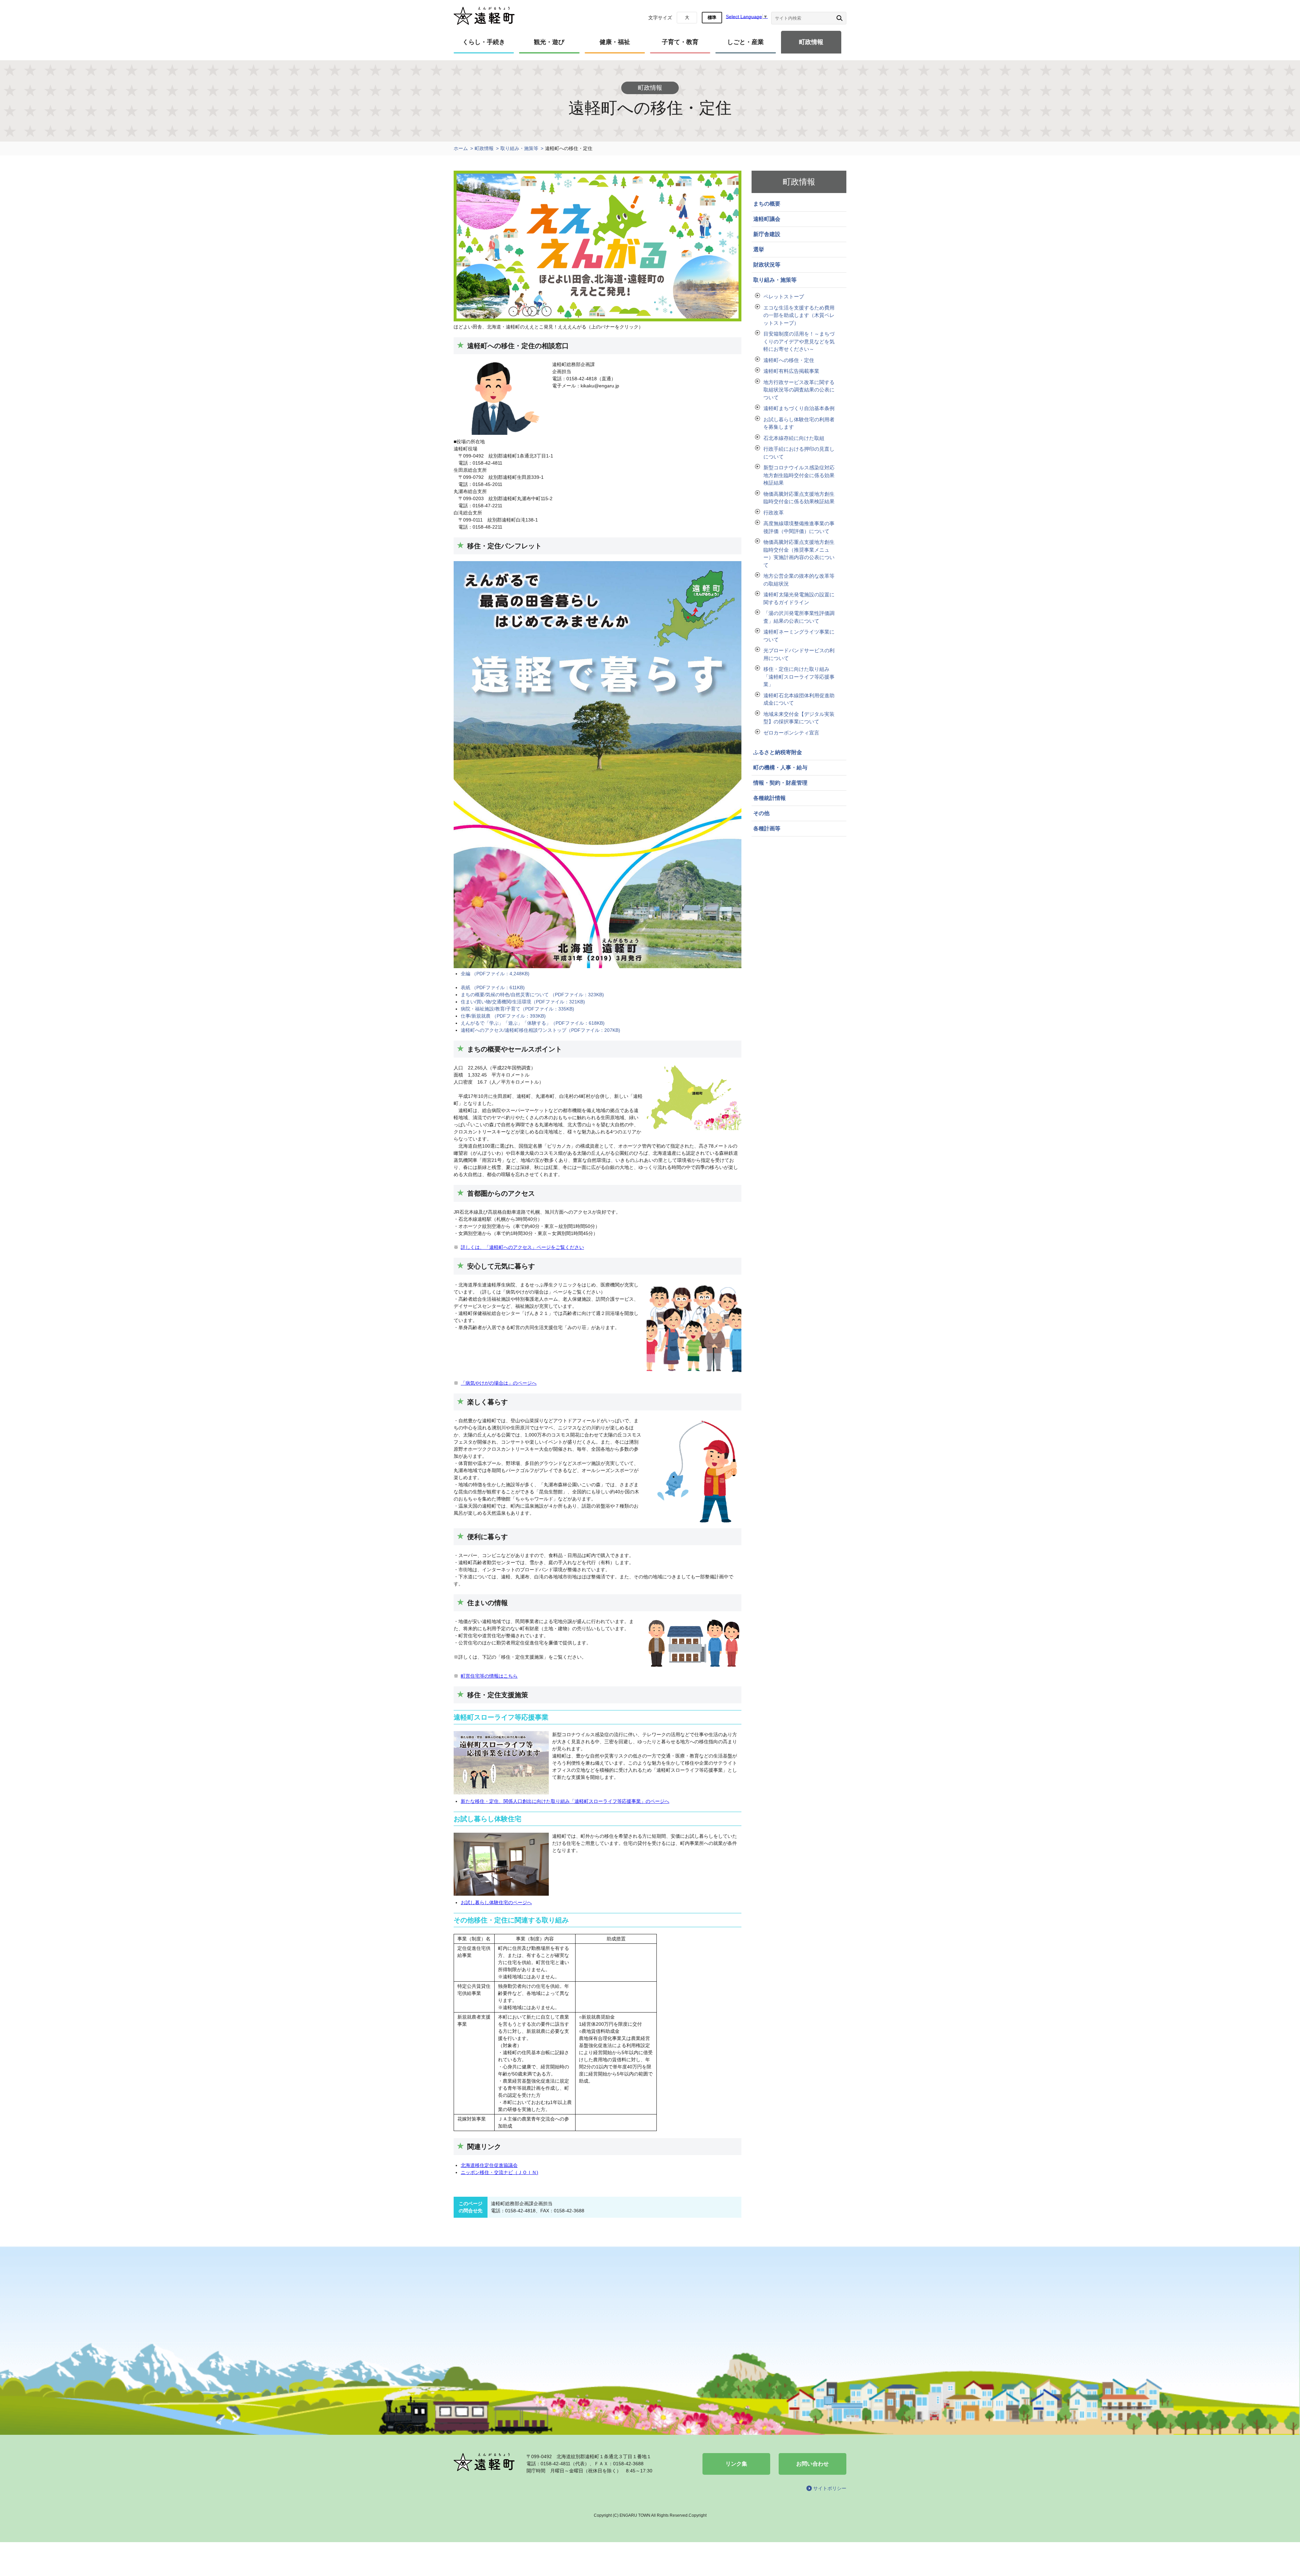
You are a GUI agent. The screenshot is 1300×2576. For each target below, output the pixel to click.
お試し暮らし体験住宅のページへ (496, 1902)
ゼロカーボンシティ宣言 (791, 733)
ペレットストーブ (784, 296)
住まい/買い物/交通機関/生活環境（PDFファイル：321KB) (523, 1002)
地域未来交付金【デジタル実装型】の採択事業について (799, 718)
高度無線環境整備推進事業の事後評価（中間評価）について (799, 527)
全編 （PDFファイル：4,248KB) (495, 974)
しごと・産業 (745, 42)
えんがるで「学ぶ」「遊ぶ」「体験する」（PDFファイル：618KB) (533, 1023)
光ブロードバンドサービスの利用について (799, 654)
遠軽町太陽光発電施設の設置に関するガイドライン (799, 598)
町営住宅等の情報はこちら (489, 1676)
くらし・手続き (484, 42)
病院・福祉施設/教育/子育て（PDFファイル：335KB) (517, 1009)
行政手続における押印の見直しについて (799, 453)
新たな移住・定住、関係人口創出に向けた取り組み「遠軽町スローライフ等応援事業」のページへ (565, 1801)
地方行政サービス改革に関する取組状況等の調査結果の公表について (799, 390)
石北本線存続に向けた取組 (794, 438)
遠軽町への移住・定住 (789, 360)
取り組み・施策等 (519, 148)
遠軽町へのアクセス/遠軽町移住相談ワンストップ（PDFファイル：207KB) (540, 1030)
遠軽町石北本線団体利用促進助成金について (799, 699)
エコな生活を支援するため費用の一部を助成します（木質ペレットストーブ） (799, 315)
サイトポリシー (830, 2488)
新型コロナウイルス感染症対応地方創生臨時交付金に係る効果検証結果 (799, 475)
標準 (712, 17)
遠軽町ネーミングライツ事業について (799, 636)
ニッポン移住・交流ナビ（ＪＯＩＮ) (500, 2172)
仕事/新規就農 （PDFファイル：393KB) (503, 1016)
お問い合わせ (812, 2464)
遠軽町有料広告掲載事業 (791, 371)
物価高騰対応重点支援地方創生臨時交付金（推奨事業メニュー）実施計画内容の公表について (799, 553)
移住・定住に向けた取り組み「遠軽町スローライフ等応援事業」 (799, 677)
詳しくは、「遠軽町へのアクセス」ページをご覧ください (522, 1247)
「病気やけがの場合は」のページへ (499, 1383)
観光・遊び (549, 42)
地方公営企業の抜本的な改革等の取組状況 (799, 580)
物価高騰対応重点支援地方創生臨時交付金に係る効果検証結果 (799, 498)
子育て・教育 (680, 42)
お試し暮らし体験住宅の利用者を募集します (799, 423)
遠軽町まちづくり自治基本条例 (799, 408)
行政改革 (774, 513)
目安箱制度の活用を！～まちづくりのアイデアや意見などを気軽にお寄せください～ (799, 341)
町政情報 (811, 42)
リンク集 (736, 2464)
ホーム (461, 148)
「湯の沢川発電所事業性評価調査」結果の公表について (799, 617)
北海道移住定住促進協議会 (489, 2165)
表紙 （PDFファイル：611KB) (493, 987)
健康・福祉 (615, 42)
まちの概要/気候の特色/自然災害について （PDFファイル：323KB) (532, 995)
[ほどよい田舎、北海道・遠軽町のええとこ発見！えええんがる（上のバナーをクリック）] (598, 320)
